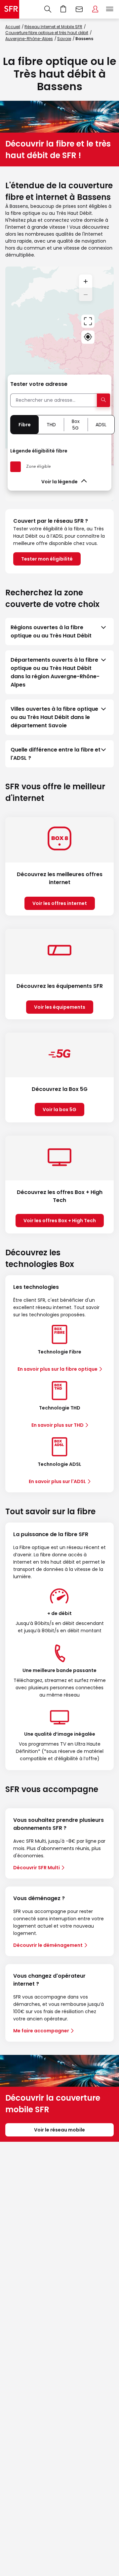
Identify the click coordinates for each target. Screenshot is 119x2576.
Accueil (13, 27)
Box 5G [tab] (76, 425)
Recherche (48, 9)
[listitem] (59, 631)
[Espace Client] (95, 9)
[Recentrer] (88, 321)
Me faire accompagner (41, 2031)
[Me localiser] (88, 337)
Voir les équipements (60, 1007)
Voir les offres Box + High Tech (60, 1221)
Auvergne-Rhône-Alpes (29, 39)
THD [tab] (51, 425)
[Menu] (111, 9)
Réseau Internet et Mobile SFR (53, 27)
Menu (110, 9)
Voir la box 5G (59, 1109)
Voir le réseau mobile (59, 2130)
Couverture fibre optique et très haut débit (47, 33)
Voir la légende (59, 482)
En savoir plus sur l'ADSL (57, 1481)
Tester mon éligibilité (47, 559)
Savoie (64, 39)
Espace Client (95, 9)
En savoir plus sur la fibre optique (58, 1369)
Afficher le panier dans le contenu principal (63, 9)
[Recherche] (48, 9)
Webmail (79, 9)
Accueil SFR (10, 9)
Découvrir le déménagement (48, 1945)
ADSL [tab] (101, 425)
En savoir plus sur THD (58, 1425)
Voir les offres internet (60, 903)
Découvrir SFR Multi (37, 1868)
